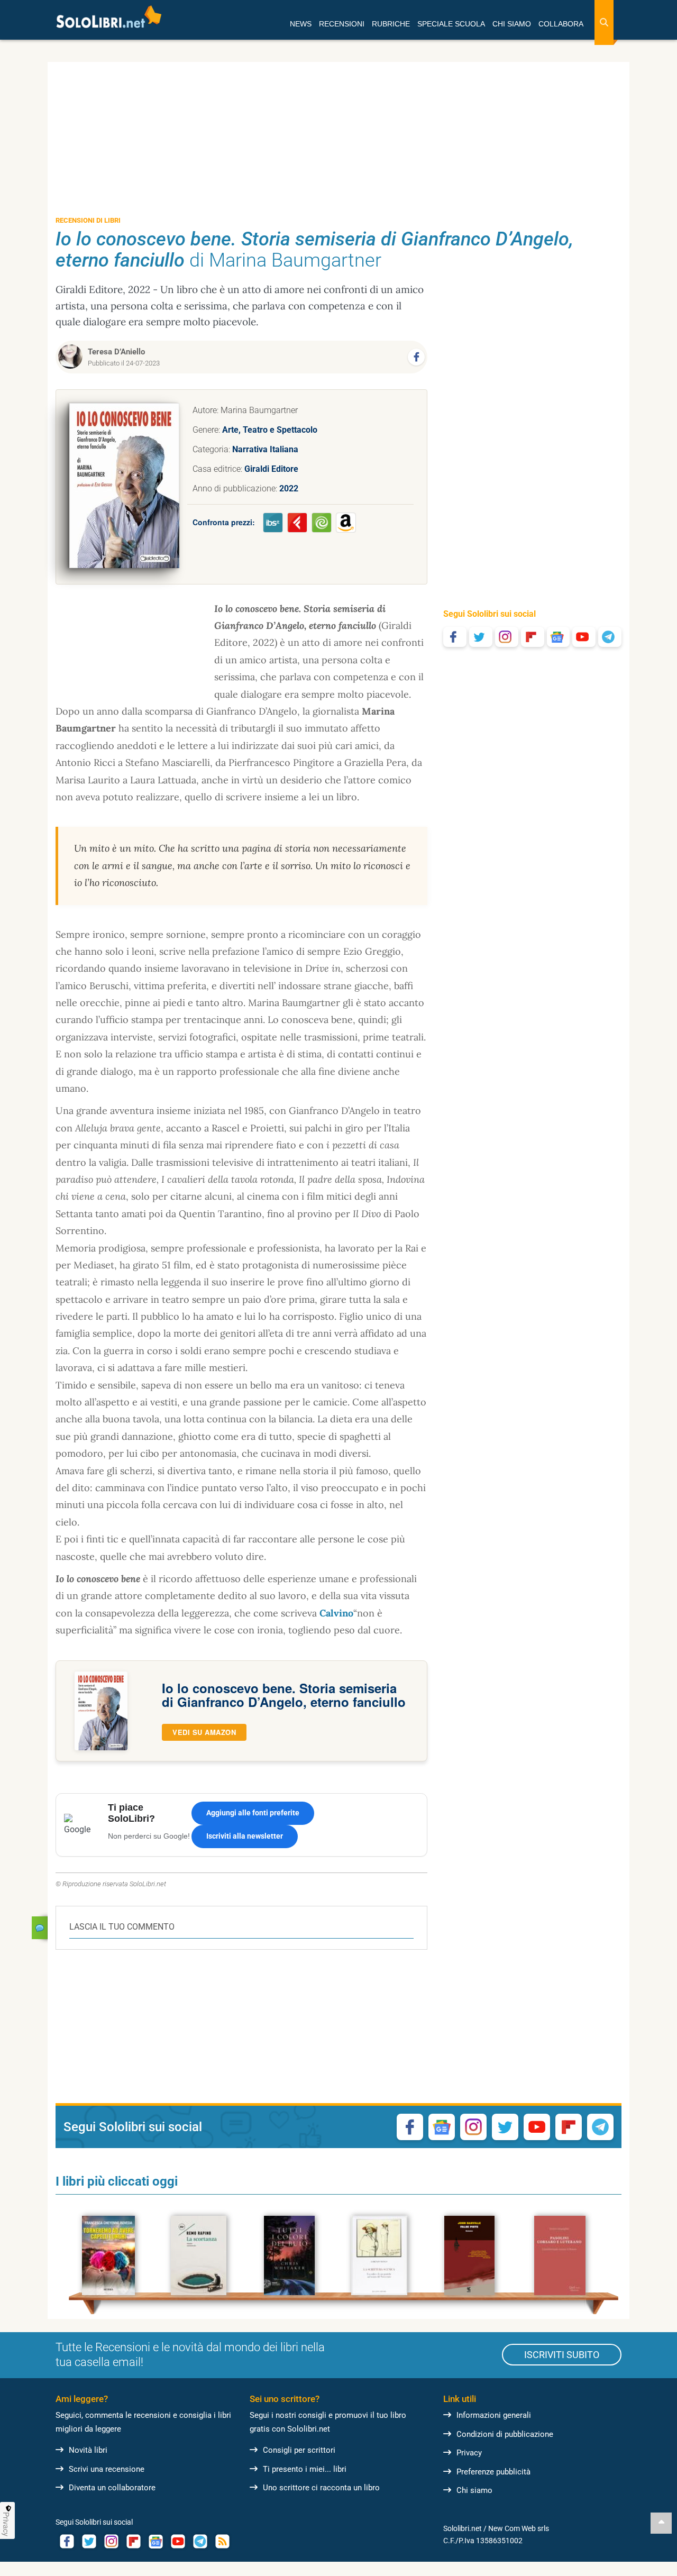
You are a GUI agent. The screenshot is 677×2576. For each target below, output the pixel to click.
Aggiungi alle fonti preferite (253, 1813)
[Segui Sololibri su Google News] (559, 637)
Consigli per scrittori (299, 2450)
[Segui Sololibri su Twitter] (481, 637)
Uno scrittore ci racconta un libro (321, 2488)
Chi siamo (474, 2490)
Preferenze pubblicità (493, 2472)
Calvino (336, 1613)
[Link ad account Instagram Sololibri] (111, 2541)
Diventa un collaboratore (112, 2488)
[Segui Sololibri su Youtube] (584, 637)
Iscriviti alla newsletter (245, 1836)
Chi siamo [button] (512, 24)
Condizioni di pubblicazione (505, 2434)
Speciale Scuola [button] (451, 24)
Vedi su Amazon (204, 1732)
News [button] (301, 24)
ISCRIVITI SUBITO (562, 2355)
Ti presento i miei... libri (305, 2469)
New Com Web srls (519, 2528)
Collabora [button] (561, 24)
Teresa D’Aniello (116, 352)
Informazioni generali (494, 2415)
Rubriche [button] (391, 24)
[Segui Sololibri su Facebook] (455, 637)
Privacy (469, 2453)
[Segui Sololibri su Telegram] (610, 637)
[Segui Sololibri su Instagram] (507, 637)
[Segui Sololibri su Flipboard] (533, 637)
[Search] (604, 22)
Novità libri (88, 2450)
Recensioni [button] (342, 24)
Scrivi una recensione (107, 2469)
